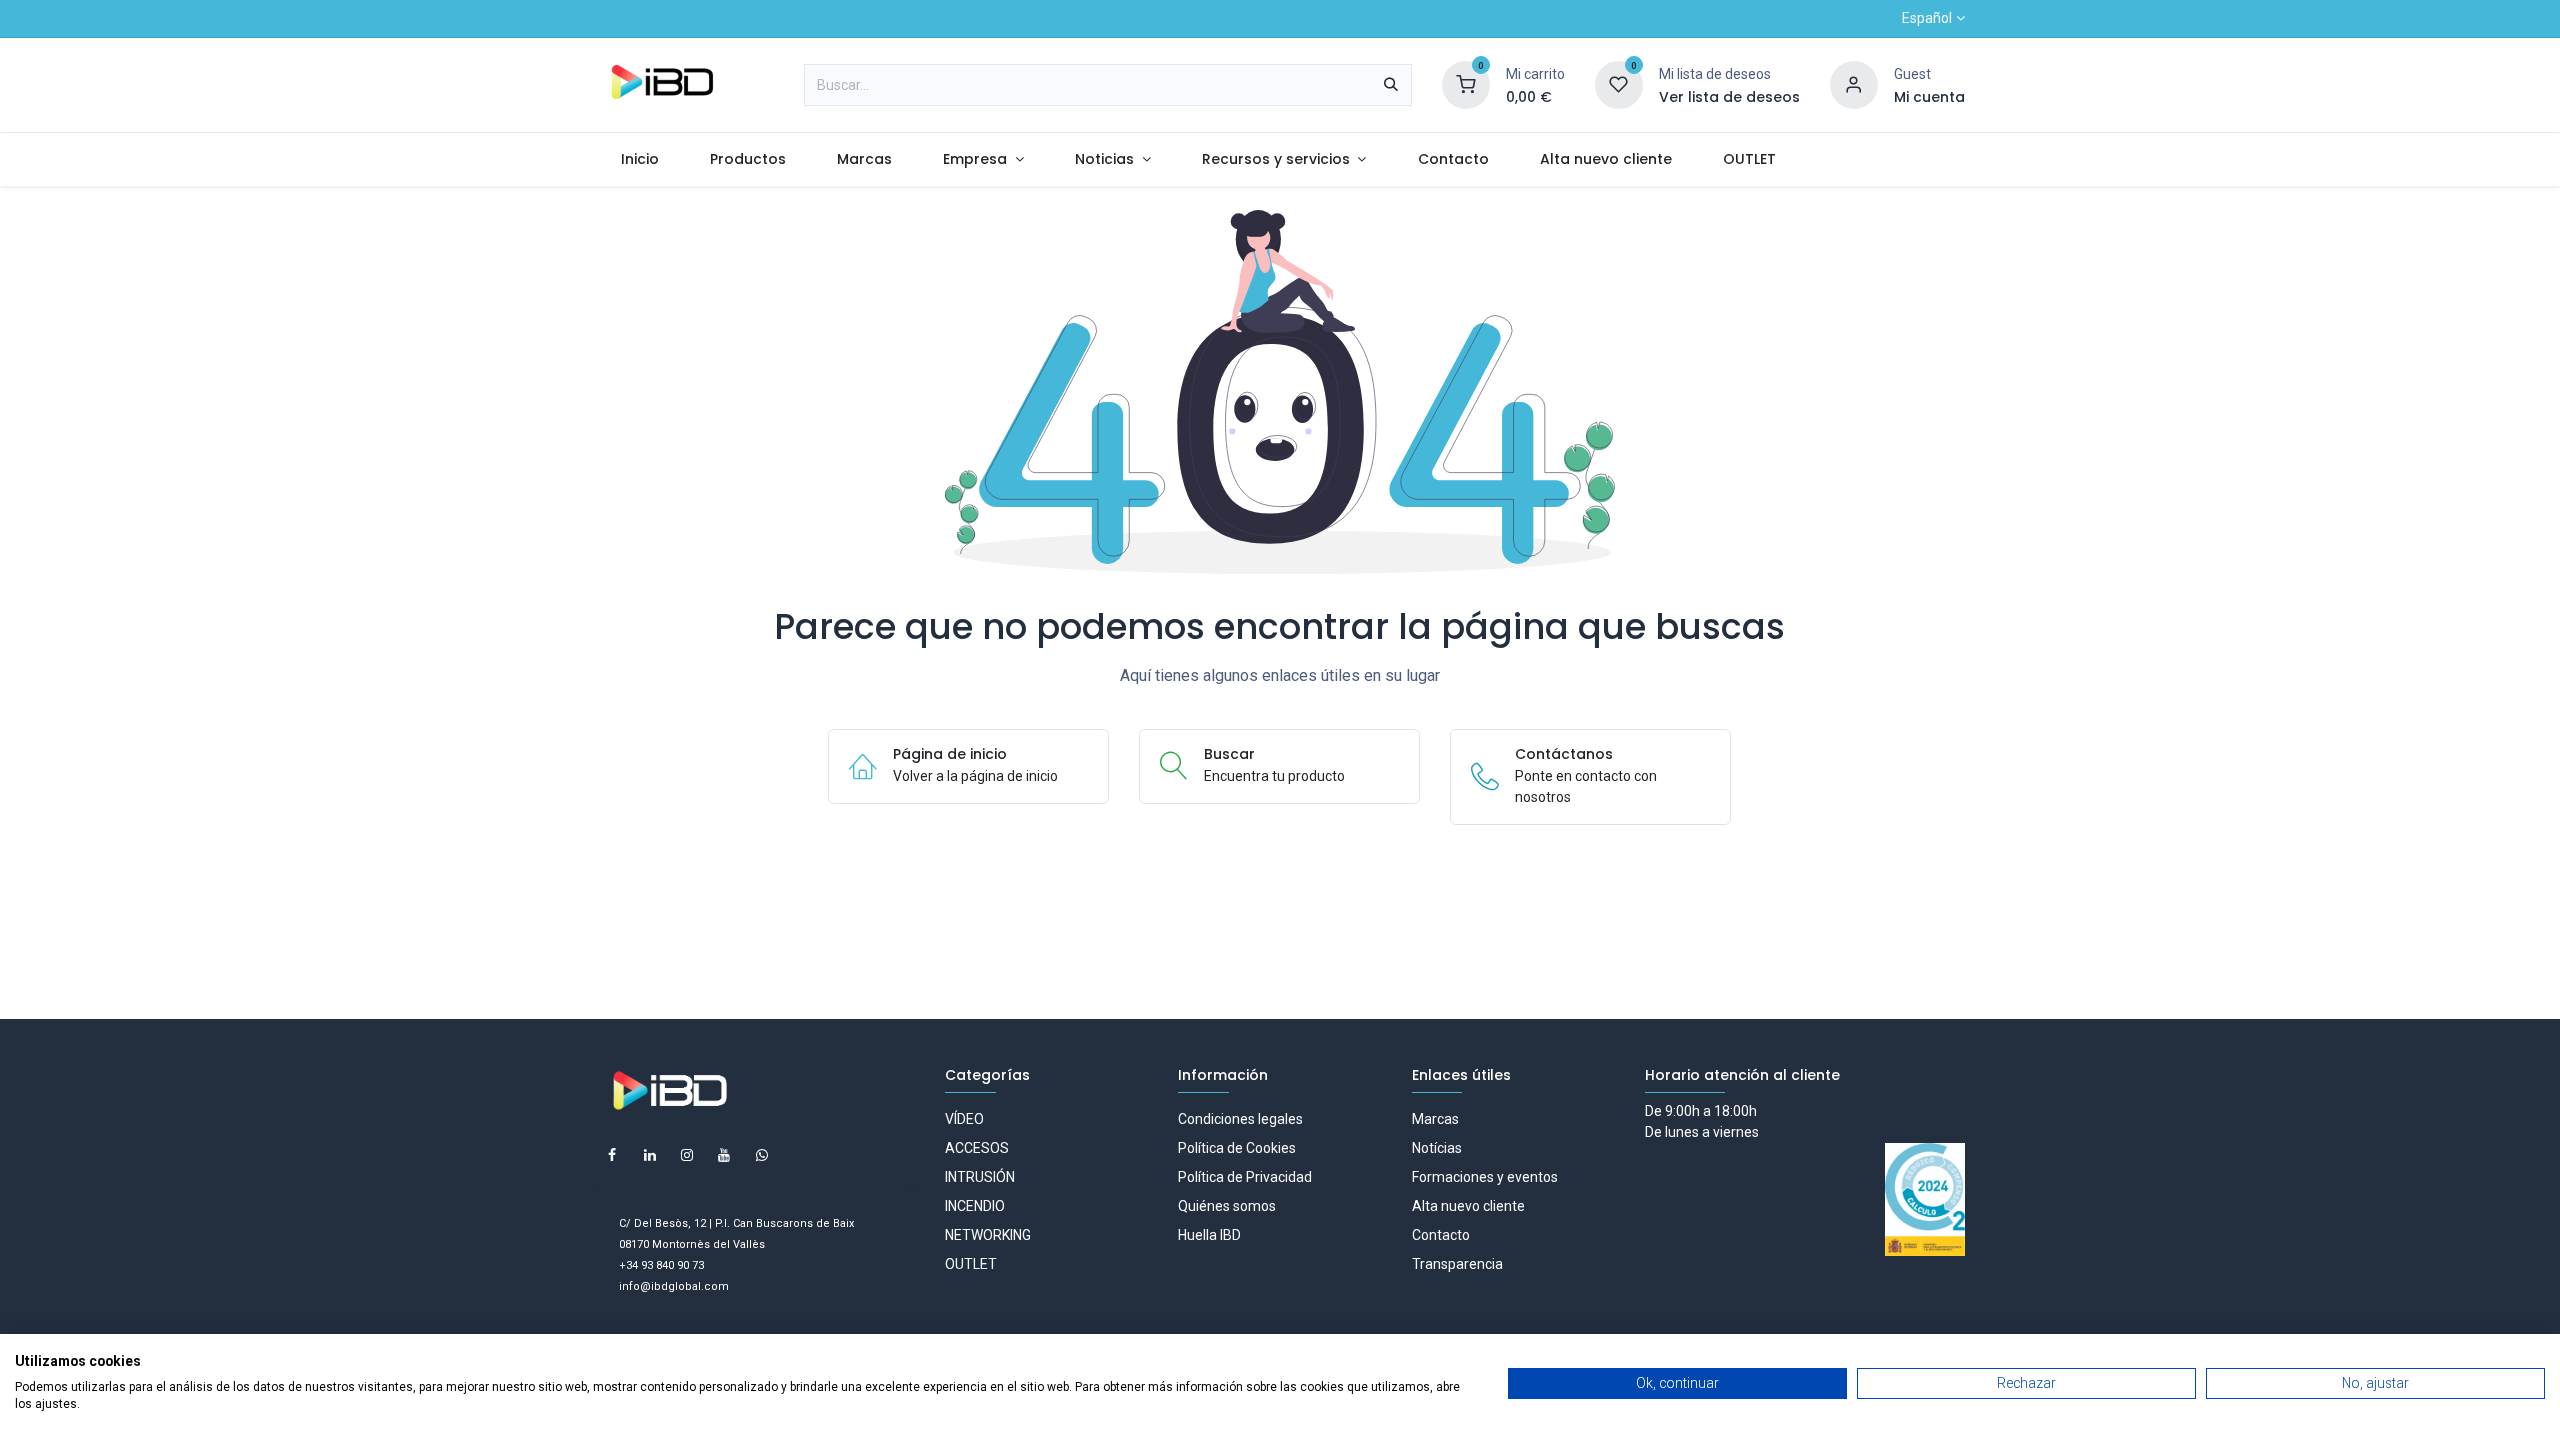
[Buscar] (1391, 85)
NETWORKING (988, 1235)
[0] (1466, 84)
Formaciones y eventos (1485, 1177)
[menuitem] (639, 159)
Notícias (1437, 1148)
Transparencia (1457, 1264)
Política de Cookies (1237, 1148)
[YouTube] (724, 1155)
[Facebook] (612, 1155)
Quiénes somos (1227, 1206)
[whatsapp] (762, 1155)
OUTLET (971, 1264)
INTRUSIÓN (980, 1177)
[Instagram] (687, 1155)
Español (1927, 18)
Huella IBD (1209, 1235)
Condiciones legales (1240, 1119)
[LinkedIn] (650, 1155)
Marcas (1435, 1119)
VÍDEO (964, 1119)
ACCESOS (977, 1148)
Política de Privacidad (1245, 1177)
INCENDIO (975, 1206)
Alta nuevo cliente (1468, 1206)
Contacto (1441, 1235)
